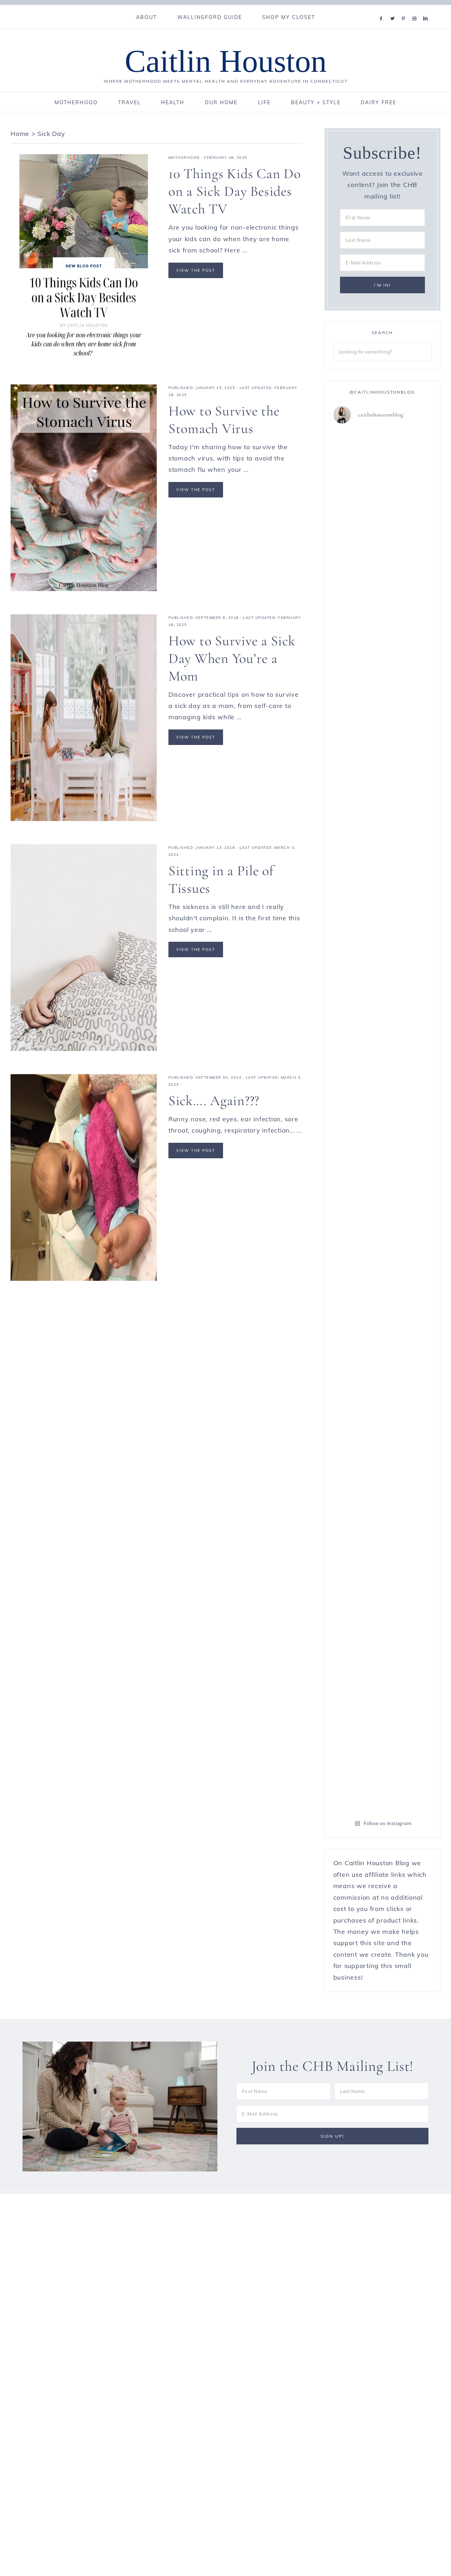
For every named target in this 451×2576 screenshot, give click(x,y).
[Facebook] (383, 10)
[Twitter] (394, 10)
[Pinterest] (405, 10)
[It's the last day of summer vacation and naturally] (408, 892)
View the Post (196, 270)
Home (20, 134)
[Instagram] (416, 10)
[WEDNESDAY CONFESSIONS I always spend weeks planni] (408, 1557)
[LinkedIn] (427, 10)
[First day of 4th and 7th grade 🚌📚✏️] (408, 449)
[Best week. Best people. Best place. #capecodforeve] (357, 510)
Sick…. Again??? (214, 1101)
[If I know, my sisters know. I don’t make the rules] (357, 455)
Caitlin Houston (226, 61)
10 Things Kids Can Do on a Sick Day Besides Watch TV (235, 191)
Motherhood (184, 158)
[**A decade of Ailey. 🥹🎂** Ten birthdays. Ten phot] (357, 1494)
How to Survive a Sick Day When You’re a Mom (232, 658)
